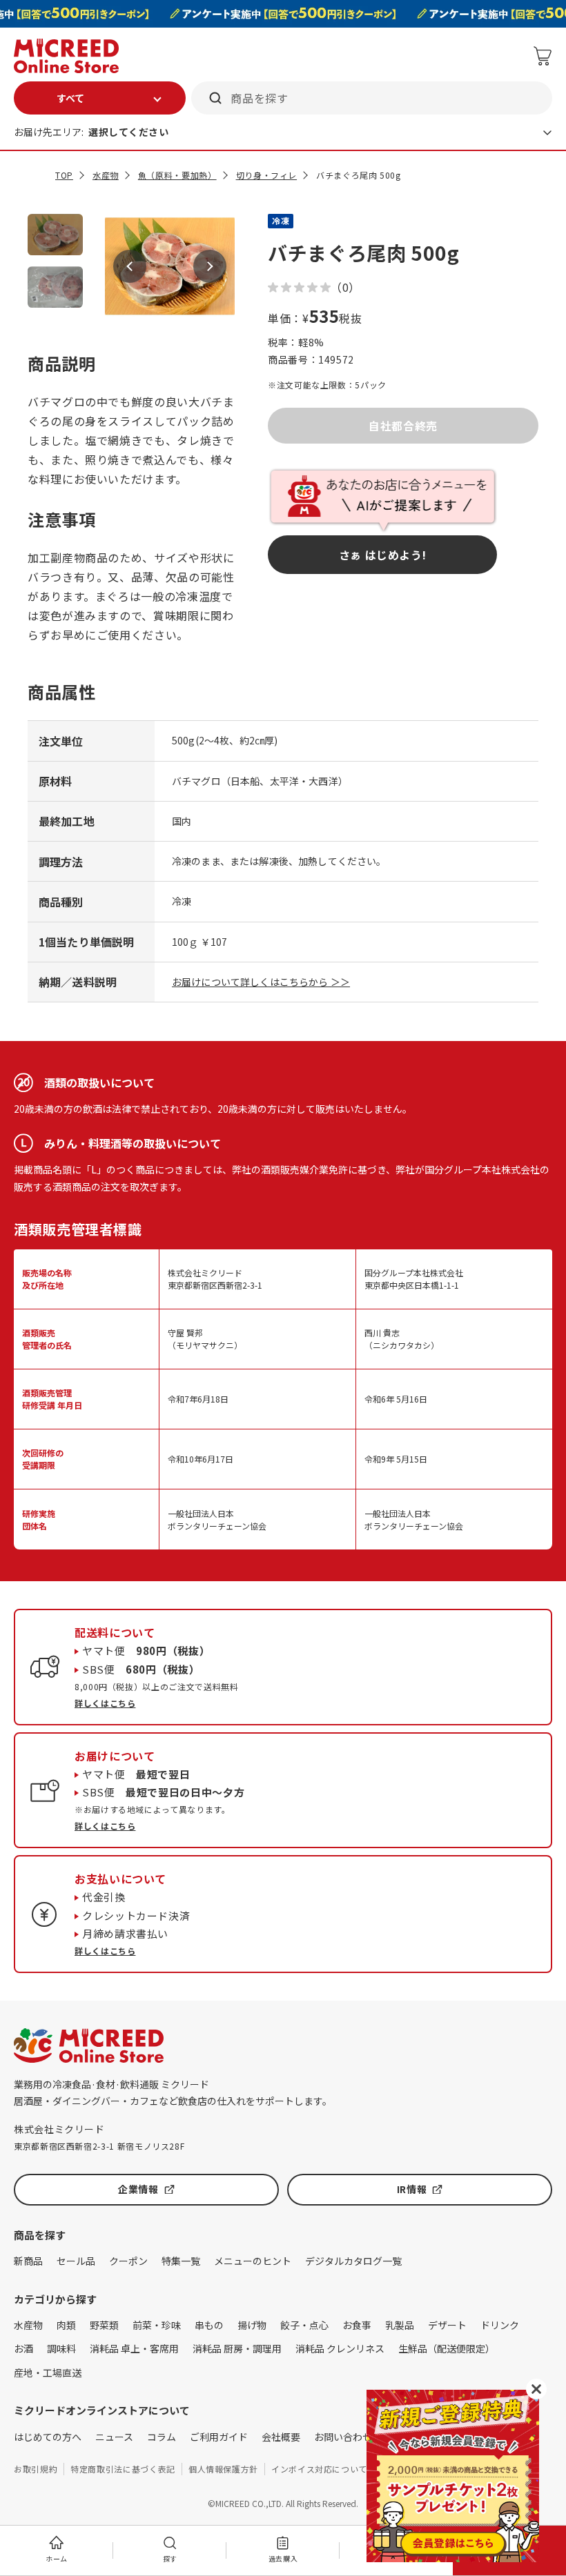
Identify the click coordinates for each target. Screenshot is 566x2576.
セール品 (76, 2261)
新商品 (28, 2261)
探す (170, 2558)
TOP (64, 175)
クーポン (128, 2261)
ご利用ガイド (219, 2437)
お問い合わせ (343, 2437)
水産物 (106, 175)
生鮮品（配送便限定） (447, 2348)
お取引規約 (36, 2469)
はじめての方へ (48, 2437)
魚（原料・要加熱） (177, 175)
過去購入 (283, 2558)
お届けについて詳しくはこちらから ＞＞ (261, 982)
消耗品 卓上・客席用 (134, 2348)
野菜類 (104, 2325)
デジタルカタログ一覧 (353, 2261)
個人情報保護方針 (223, 2469)
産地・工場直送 (48, 2372)
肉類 (66, 2325)
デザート (447, 2325)
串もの (209, 2325)
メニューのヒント (253, 2261)
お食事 (357, 2325)
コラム (162, 2437)
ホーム (57, 2558)
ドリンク (500, 2325)
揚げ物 (252, 2325)
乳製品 (400, 2325)
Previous (130, 266)
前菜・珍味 (157, 2325)
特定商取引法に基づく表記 (123, 2469)
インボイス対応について (319, 2469)
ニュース (114, 2437)
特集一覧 (181, 2261)
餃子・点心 (304, 2325)
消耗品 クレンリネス (340, 2348)
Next (210, 266)
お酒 (23, 2348)
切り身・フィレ (266, 175)
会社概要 (281, 2437)
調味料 (61, 2348)
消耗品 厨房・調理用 (237, 2348)
